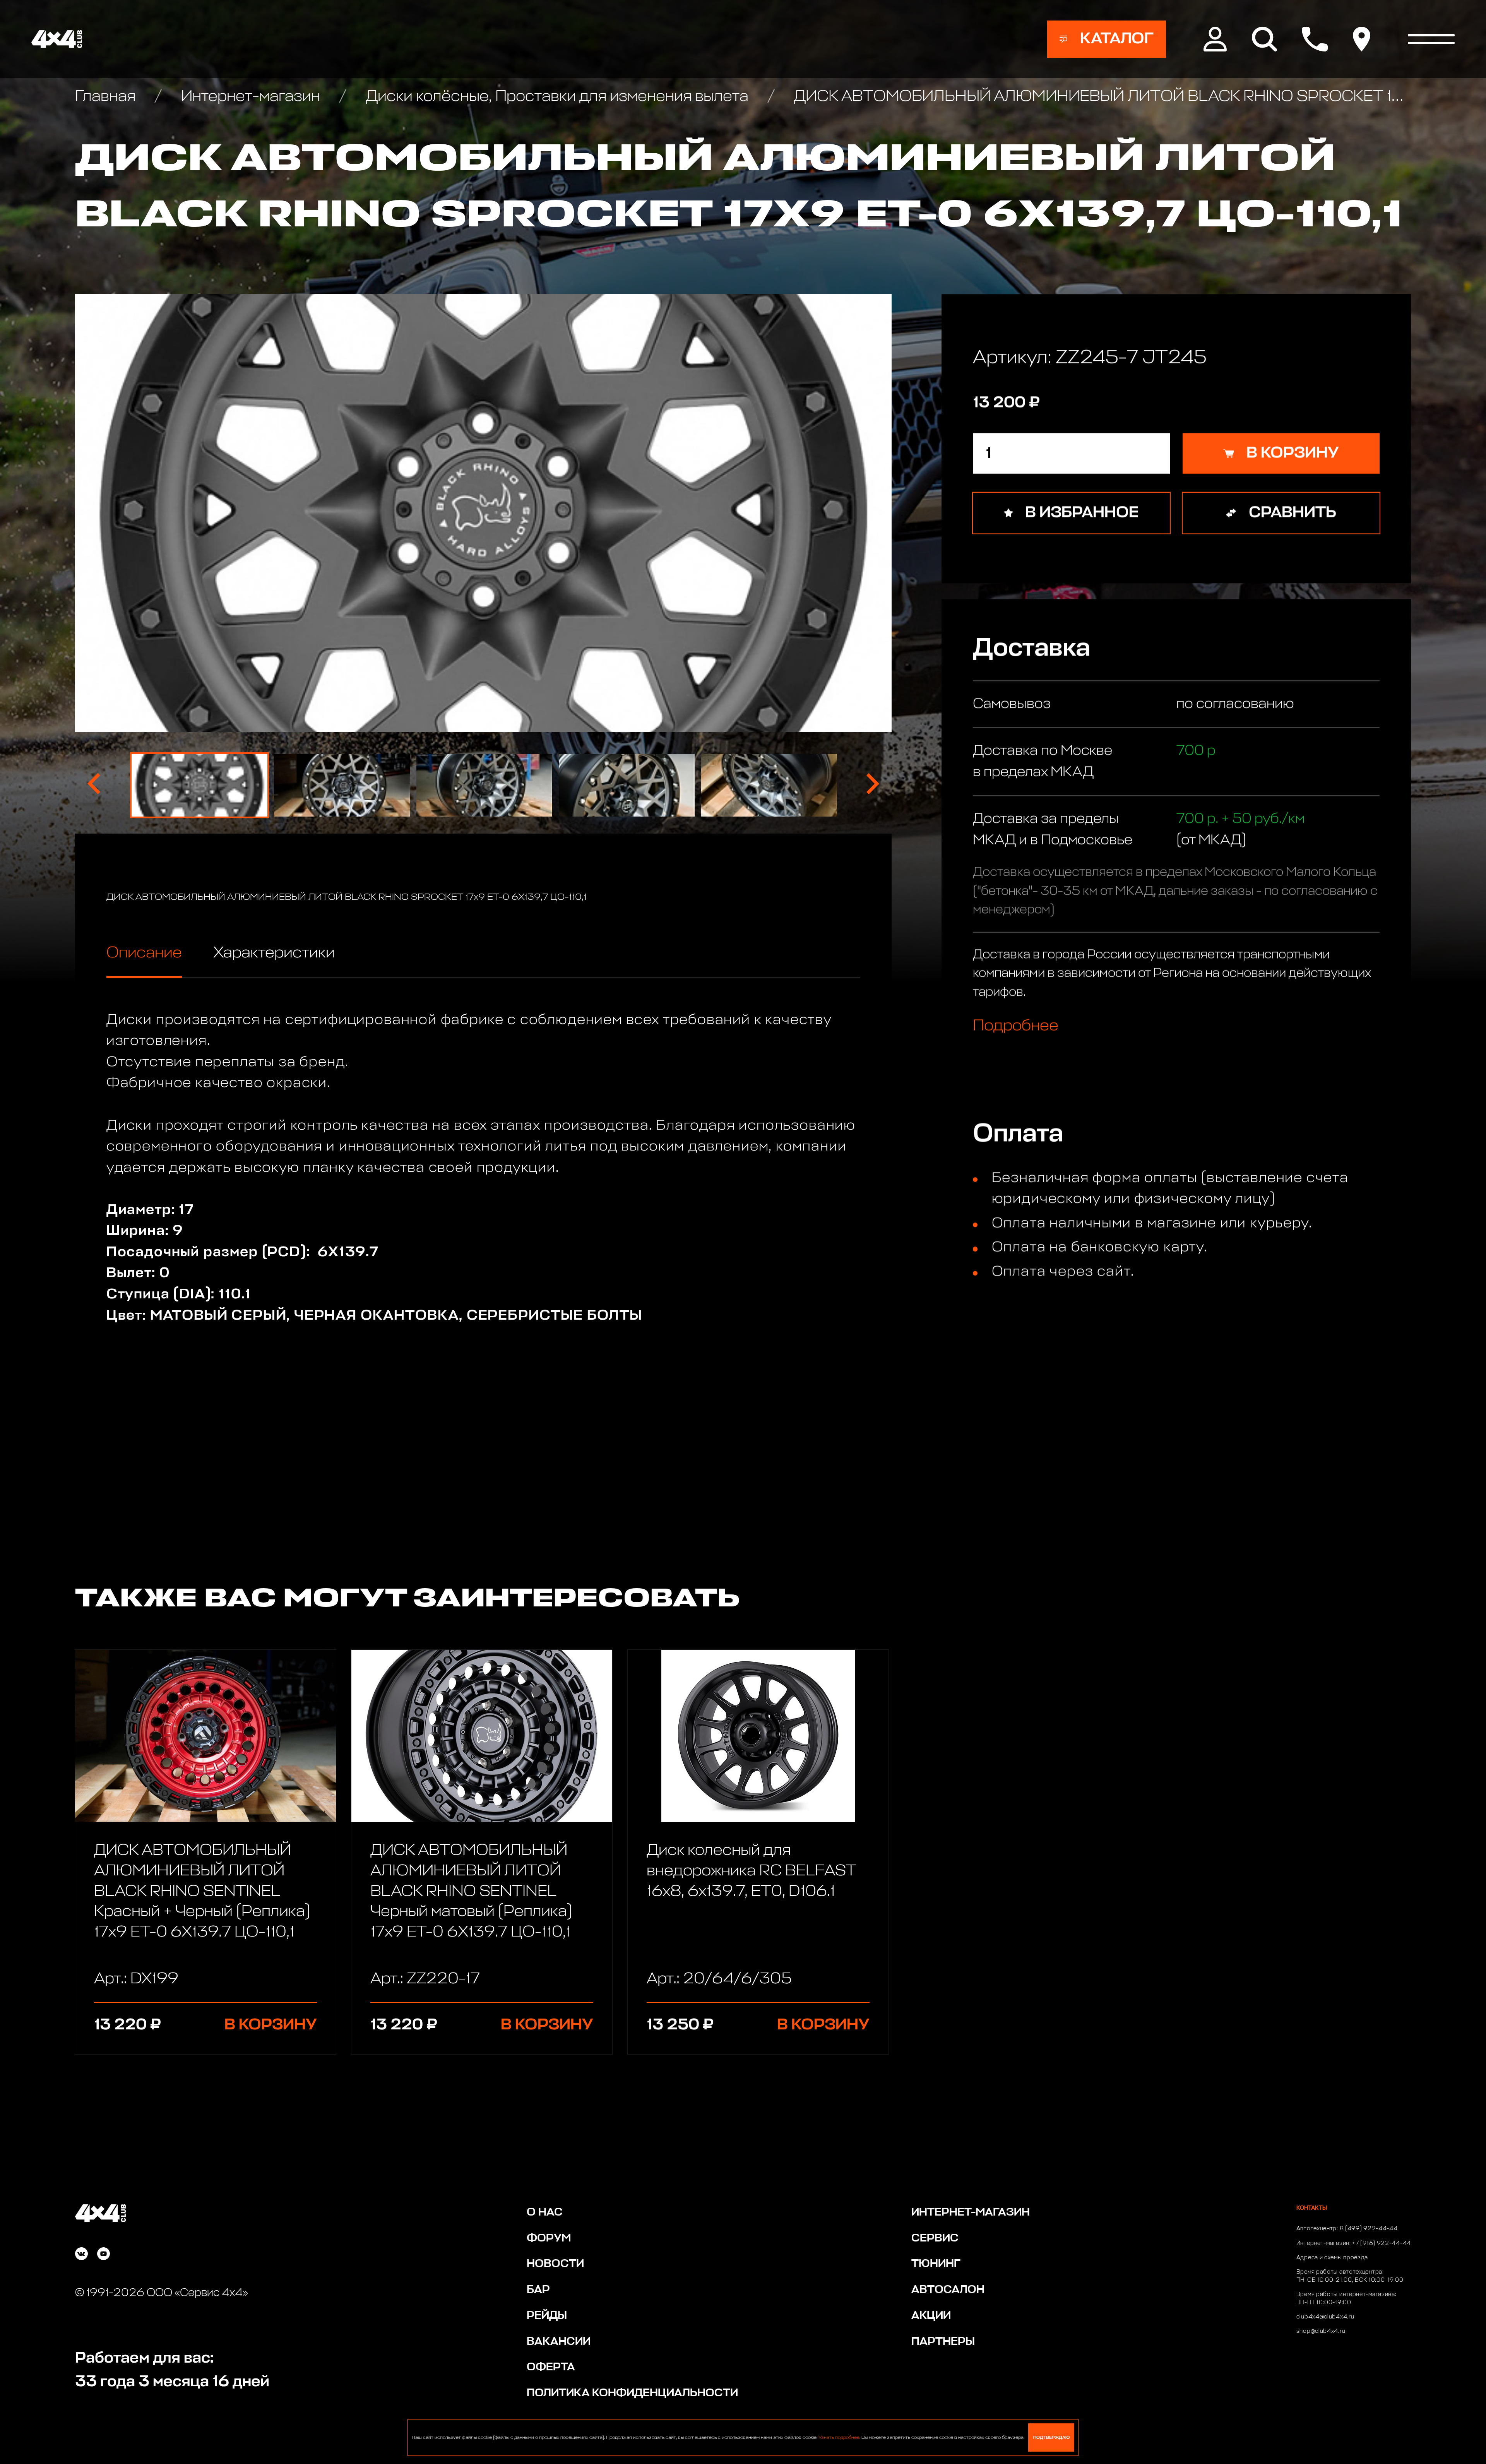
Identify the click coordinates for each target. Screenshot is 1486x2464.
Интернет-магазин (250, 97)
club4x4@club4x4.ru (1325, 2317)
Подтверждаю (1051, 2437)
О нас (545, 2212)
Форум (549, 2238)
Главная (107, 97)
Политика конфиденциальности (632, 2393)
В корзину (271, 2025)
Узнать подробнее (839, 2438)
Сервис (935, 2238)
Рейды (547, 2316)
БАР (538, 2290)
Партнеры (943, 2342)
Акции (931, 2316)
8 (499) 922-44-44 (1369, 2229)
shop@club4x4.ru (1321, 2331)
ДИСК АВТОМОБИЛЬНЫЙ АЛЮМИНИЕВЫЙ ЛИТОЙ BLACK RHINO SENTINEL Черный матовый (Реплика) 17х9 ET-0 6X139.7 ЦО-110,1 (471, 1891)
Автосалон (948, 2290)
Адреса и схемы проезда (1332, 2258)
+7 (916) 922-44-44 (1382, 2243)
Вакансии (559, 2342)
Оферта (551, 2367)
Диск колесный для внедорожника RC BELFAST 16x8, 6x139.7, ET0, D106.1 (751, 1871)
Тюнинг (936, 2264)
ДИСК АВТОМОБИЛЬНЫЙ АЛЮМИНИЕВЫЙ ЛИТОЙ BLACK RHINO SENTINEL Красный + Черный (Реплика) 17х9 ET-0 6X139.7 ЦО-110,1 (202, 1891)
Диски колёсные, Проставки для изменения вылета (557, 97)
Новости (555, 2264)
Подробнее (1016, 1025)
